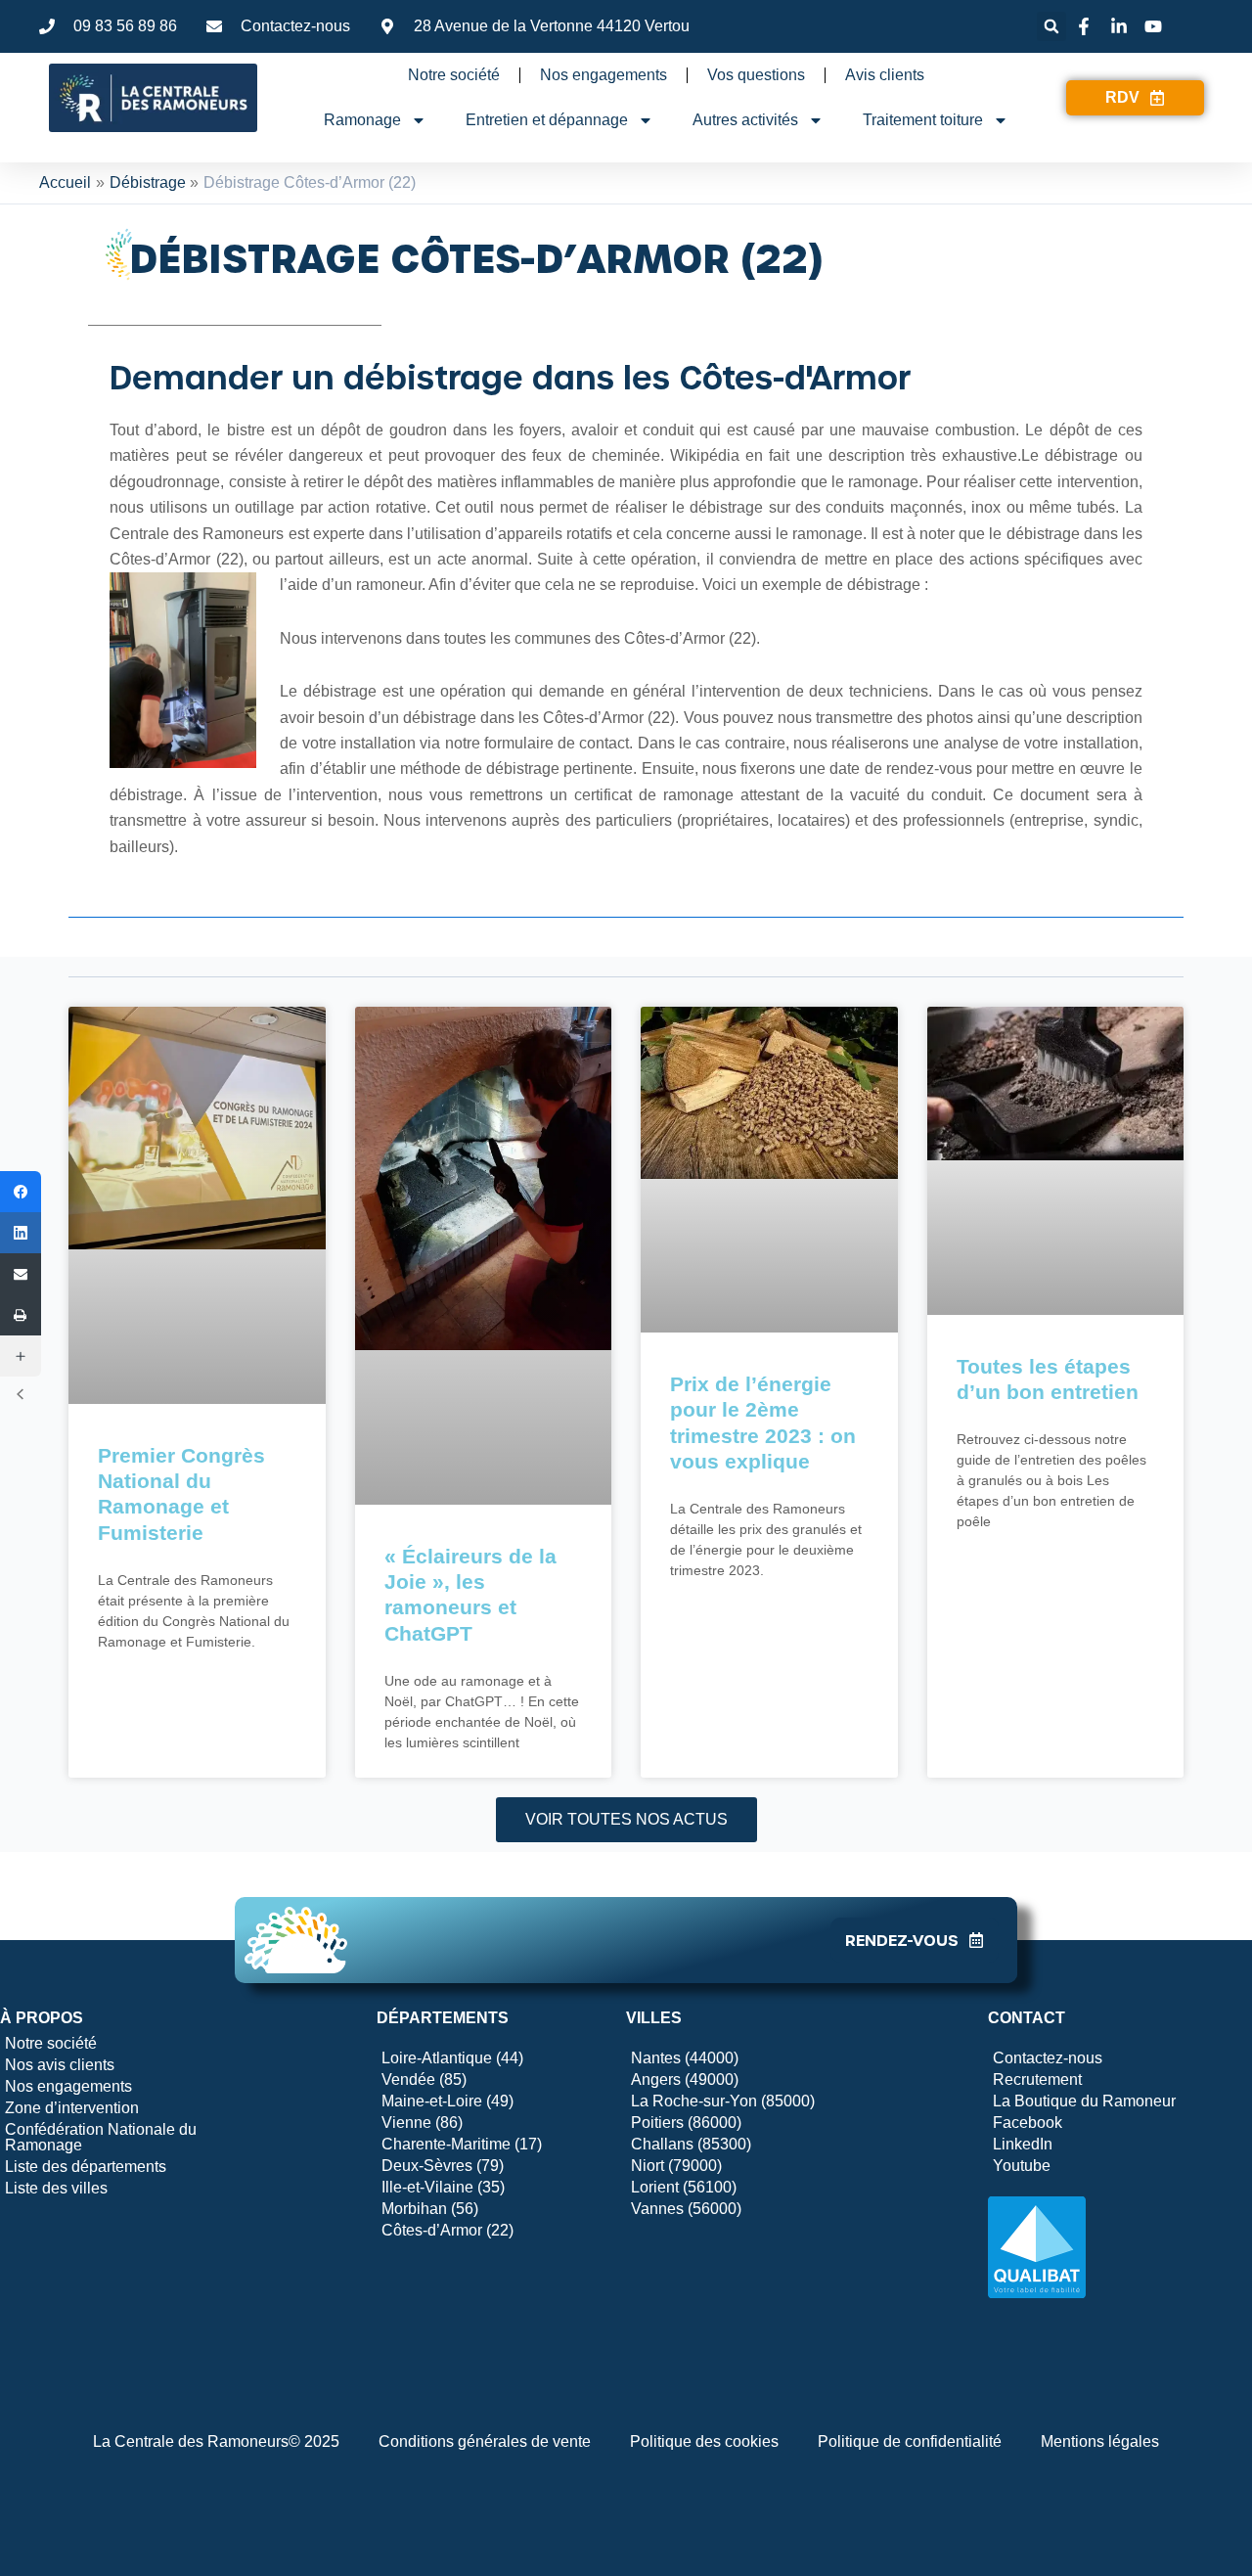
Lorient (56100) (684, 2187)
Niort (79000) (676, 2166)
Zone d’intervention (72, 2108)
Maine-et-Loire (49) (447, 2101)
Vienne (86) (422, 2123)
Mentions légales (1100, 2441)
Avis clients (885, 75)
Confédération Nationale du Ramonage (101, 2137)
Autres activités (745, 120)
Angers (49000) (685, 2079)
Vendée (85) (424, 2079)
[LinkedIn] (21, 1233)
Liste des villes (56, 2188)
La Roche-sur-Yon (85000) (723, 2101)
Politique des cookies (704, 2441)
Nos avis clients (60, 2065)
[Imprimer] (21, 1315)
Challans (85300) (691, 2144)
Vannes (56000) (686, 2209)
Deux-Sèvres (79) (443, 2166)
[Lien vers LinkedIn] (1122, 26)
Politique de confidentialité (910, 2441)
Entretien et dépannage (547, 120)
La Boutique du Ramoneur (1084, 2101)
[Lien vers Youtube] (1156, 26)
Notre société (454, 75)
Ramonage (362, 120)
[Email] (21, 1274)
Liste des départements (86, 2167)
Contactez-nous (1048, 2058)
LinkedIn (1023, 2144)
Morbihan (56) (430, 2209)
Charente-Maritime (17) (462, 2144)
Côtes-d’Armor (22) (447, 2230)
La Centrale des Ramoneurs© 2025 (216, 2441)
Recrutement (1037, 2079)
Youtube (1022, 2166)
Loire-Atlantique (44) (452, 2058)
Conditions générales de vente (485, 2441)
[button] (1051, 26)
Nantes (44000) (685, 2058)
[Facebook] (21, 1192)
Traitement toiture (923, 120)
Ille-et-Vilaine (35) (443, 2187)
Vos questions (756, 75)
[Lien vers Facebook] (1087, 26)
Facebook (1028, 2123)
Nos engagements (604, 75)
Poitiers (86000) (686, 2123)
